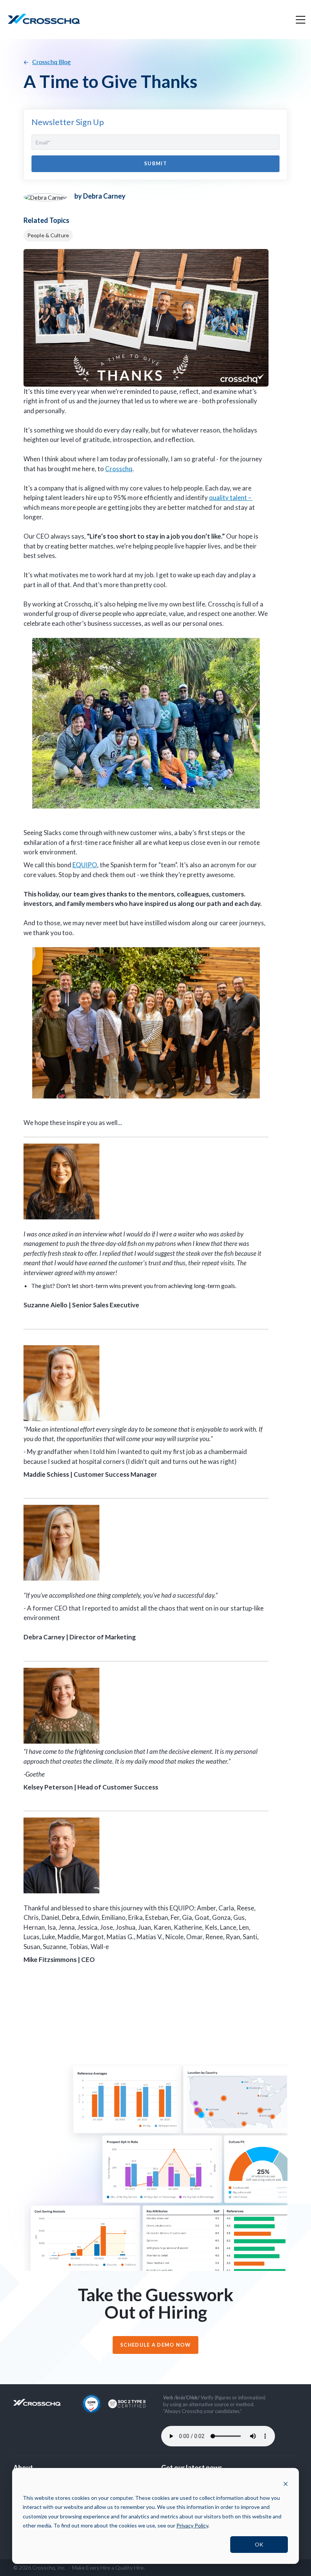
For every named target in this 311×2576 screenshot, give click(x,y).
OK (259, 2544)
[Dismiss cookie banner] (286, 2483)
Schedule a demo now (155, 2345)
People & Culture (48, 235)
